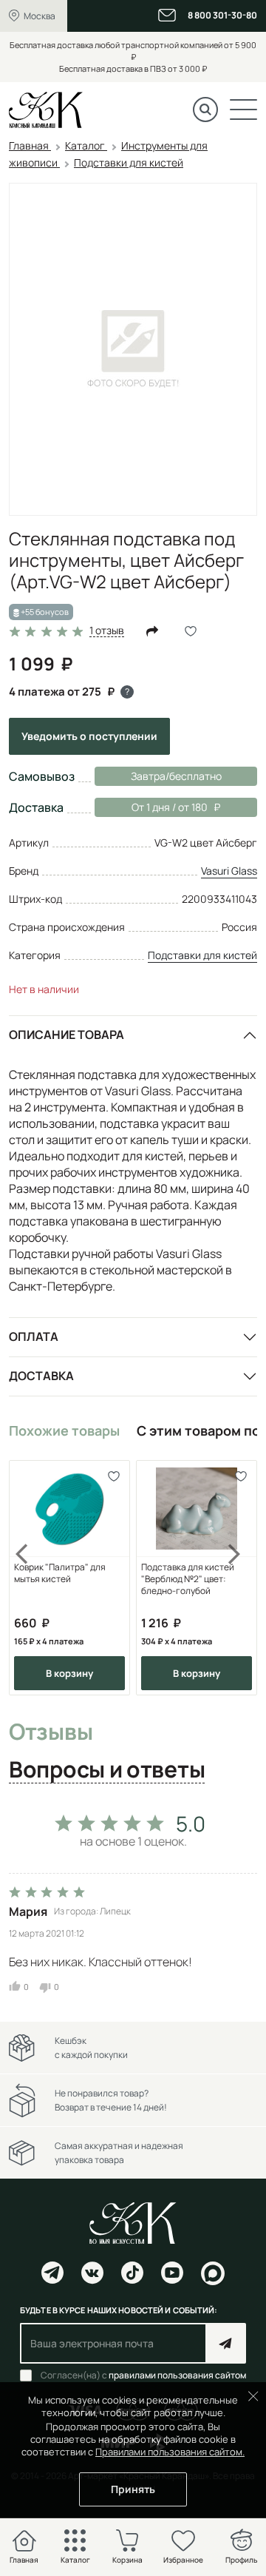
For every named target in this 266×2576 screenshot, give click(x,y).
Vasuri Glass (229, 871)
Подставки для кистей (202, 955)
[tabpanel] (133, 1899)
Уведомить (89, 736)
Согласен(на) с (143, 2375)
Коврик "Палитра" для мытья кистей (60, 1573)
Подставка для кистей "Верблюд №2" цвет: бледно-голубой (188, 1579)
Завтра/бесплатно (176, 776)
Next (235, 1578)
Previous (31, 1578)
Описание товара (66, 1035)
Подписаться (226, 2343)
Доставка (41, 1376)
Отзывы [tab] (51, 1732)
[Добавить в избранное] (113, 1477)
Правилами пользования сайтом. (170, 2452)
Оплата (34, 1336)
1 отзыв (107, 631)
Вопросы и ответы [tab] (107, 1770)
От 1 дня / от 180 (151, 807)
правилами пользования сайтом (177, 2375)
